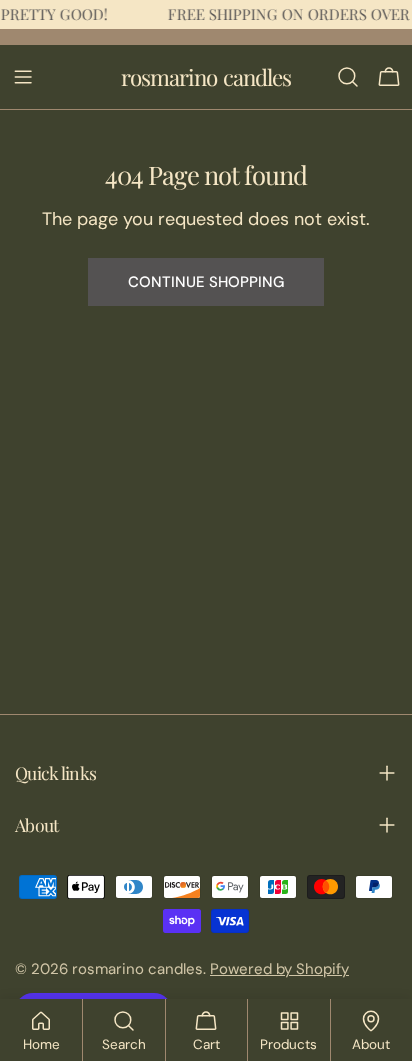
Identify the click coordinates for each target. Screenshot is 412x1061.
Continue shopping (206, 282)
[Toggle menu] (23, 77)
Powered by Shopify (279, 969)
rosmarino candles (206, 77)
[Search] (348, 77)
